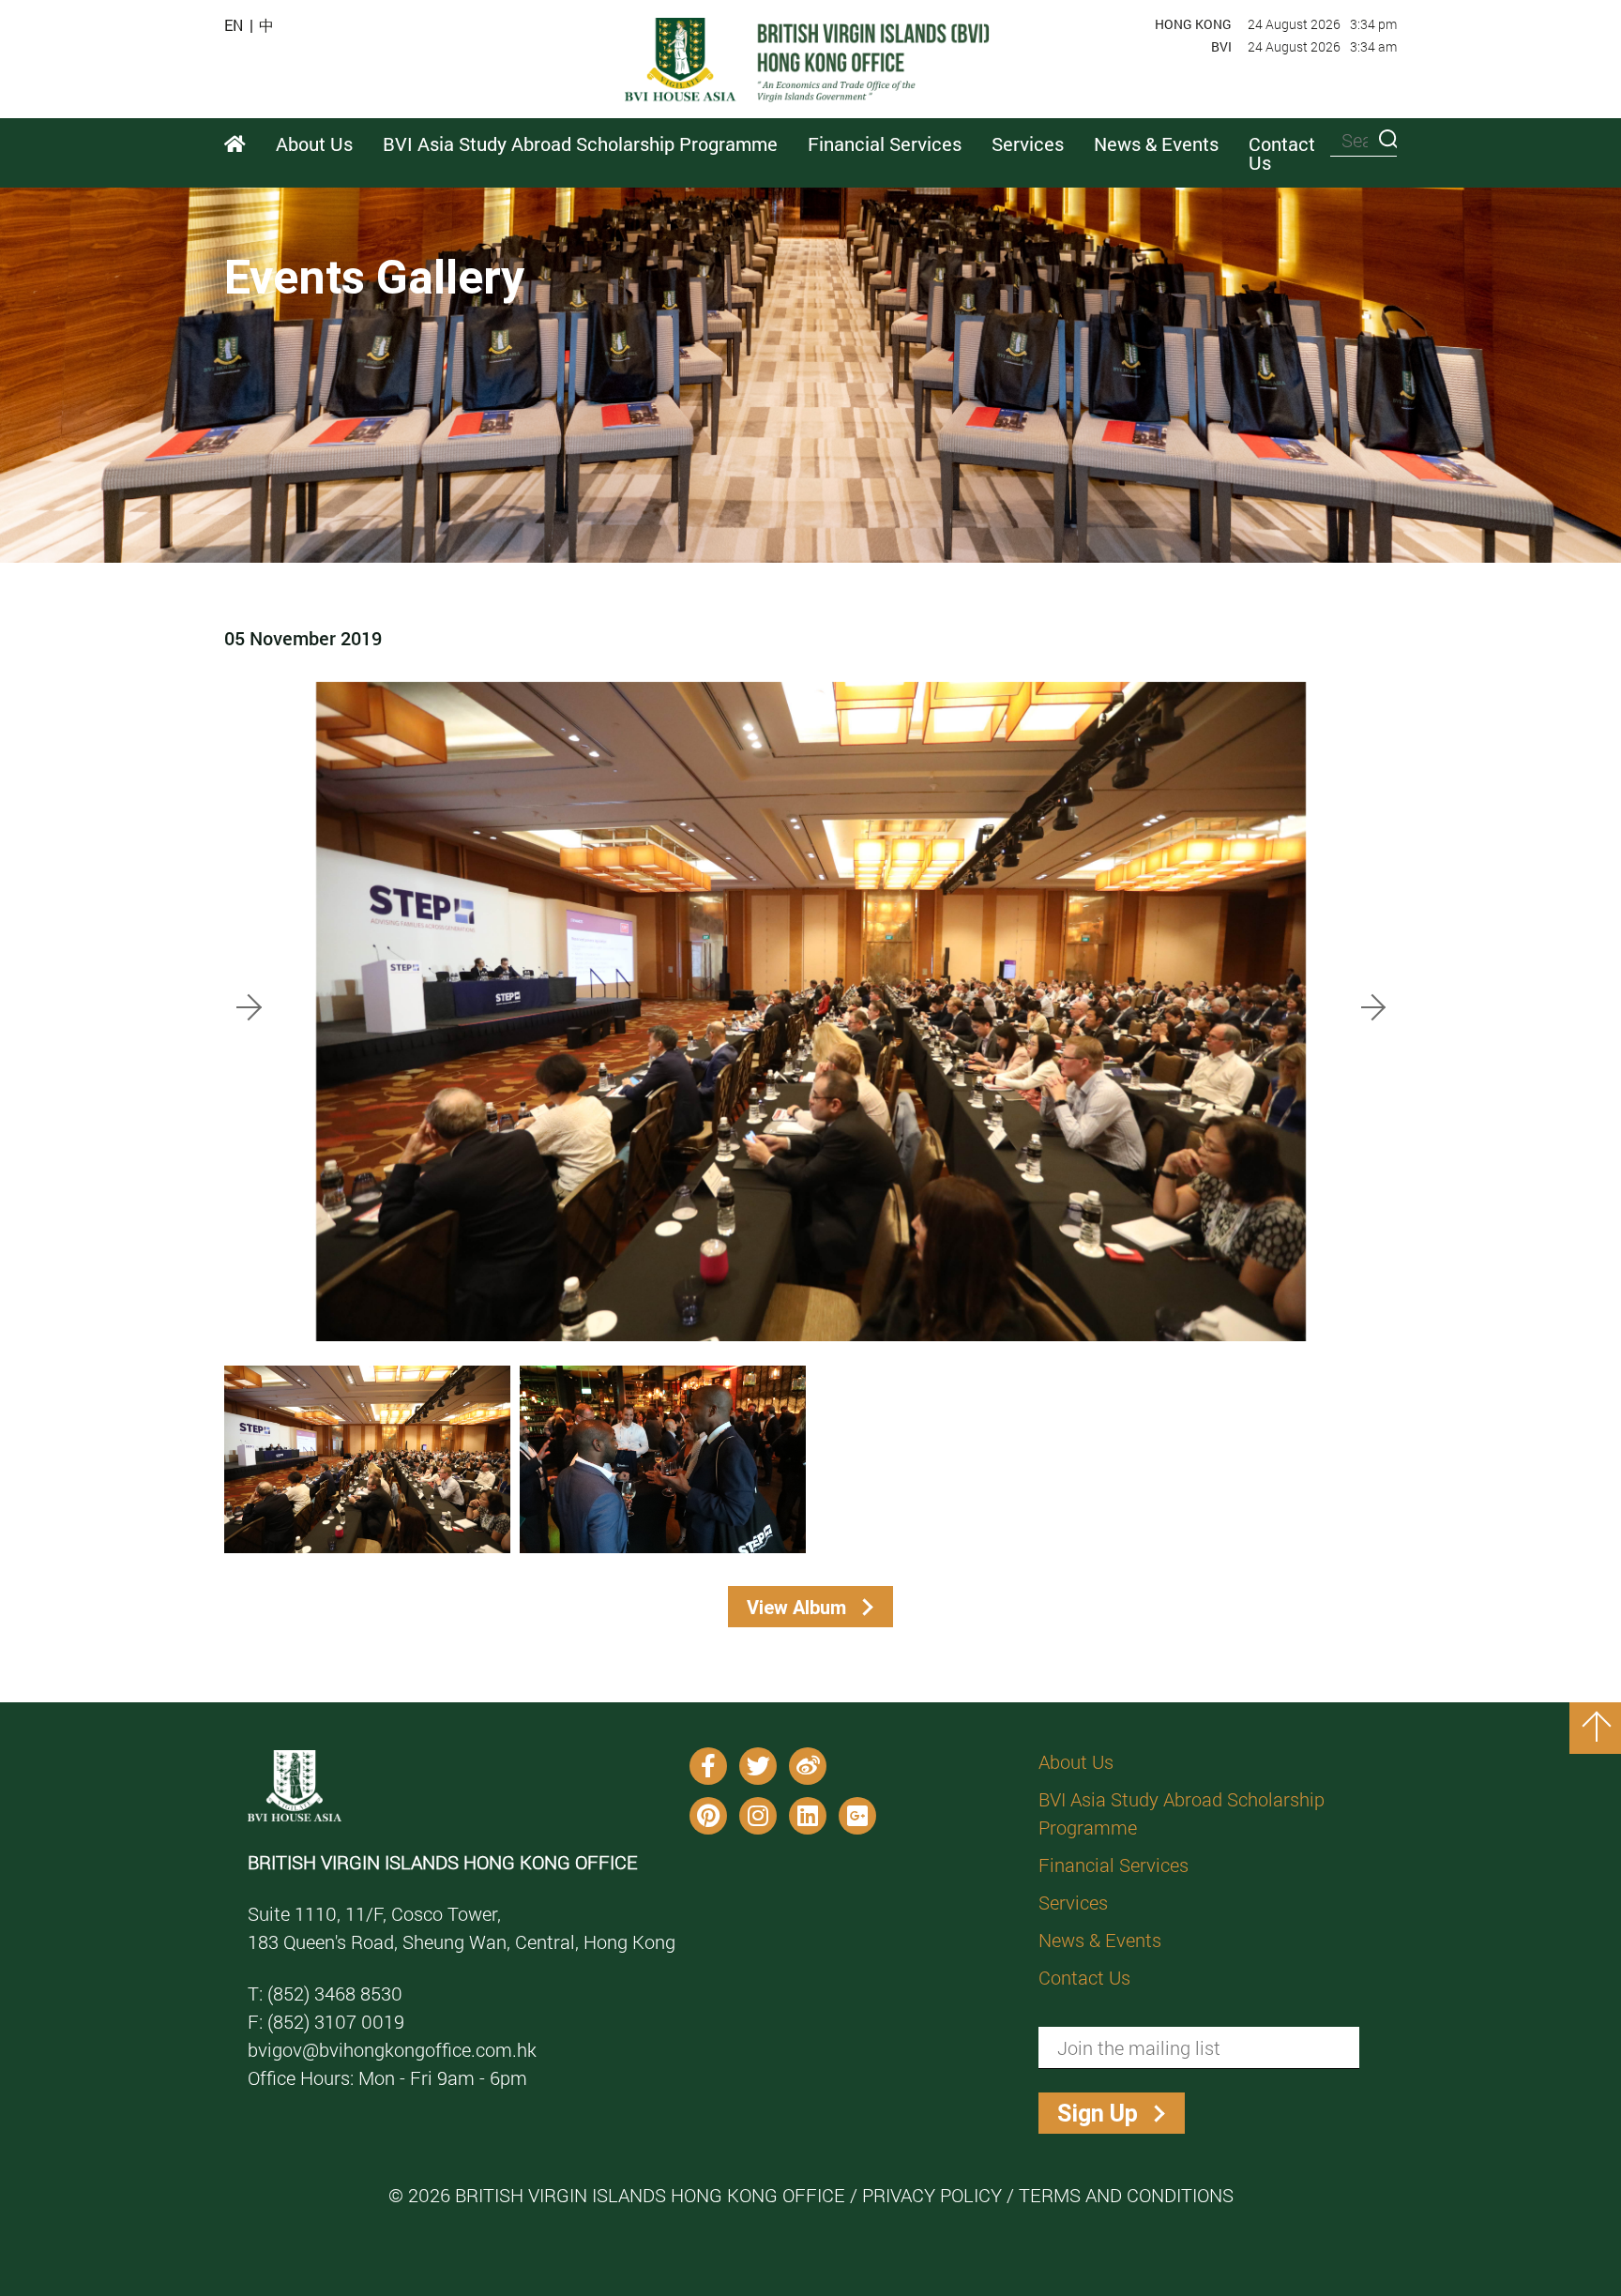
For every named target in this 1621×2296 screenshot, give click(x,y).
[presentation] (250, 1004)
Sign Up (1098, 2114)
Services (1073, 1902)
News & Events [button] (1156, 143)
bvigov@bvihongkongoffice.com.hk (392, 2049)
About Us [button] (314, 143)
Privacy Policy (932, 2195)
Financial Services (1113, 1865)
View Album (796, 1607)
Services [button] (1028, 143)
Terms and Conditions (1126, 2195)
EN (234, 25)
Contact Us (1282, 153)
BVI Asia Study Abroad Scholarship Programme (1182, 1813)
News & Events (1100, 1940)
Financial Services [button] (885, 143)
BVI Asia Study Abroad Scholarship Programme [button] (580, 143)
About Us (1076, 1761)
